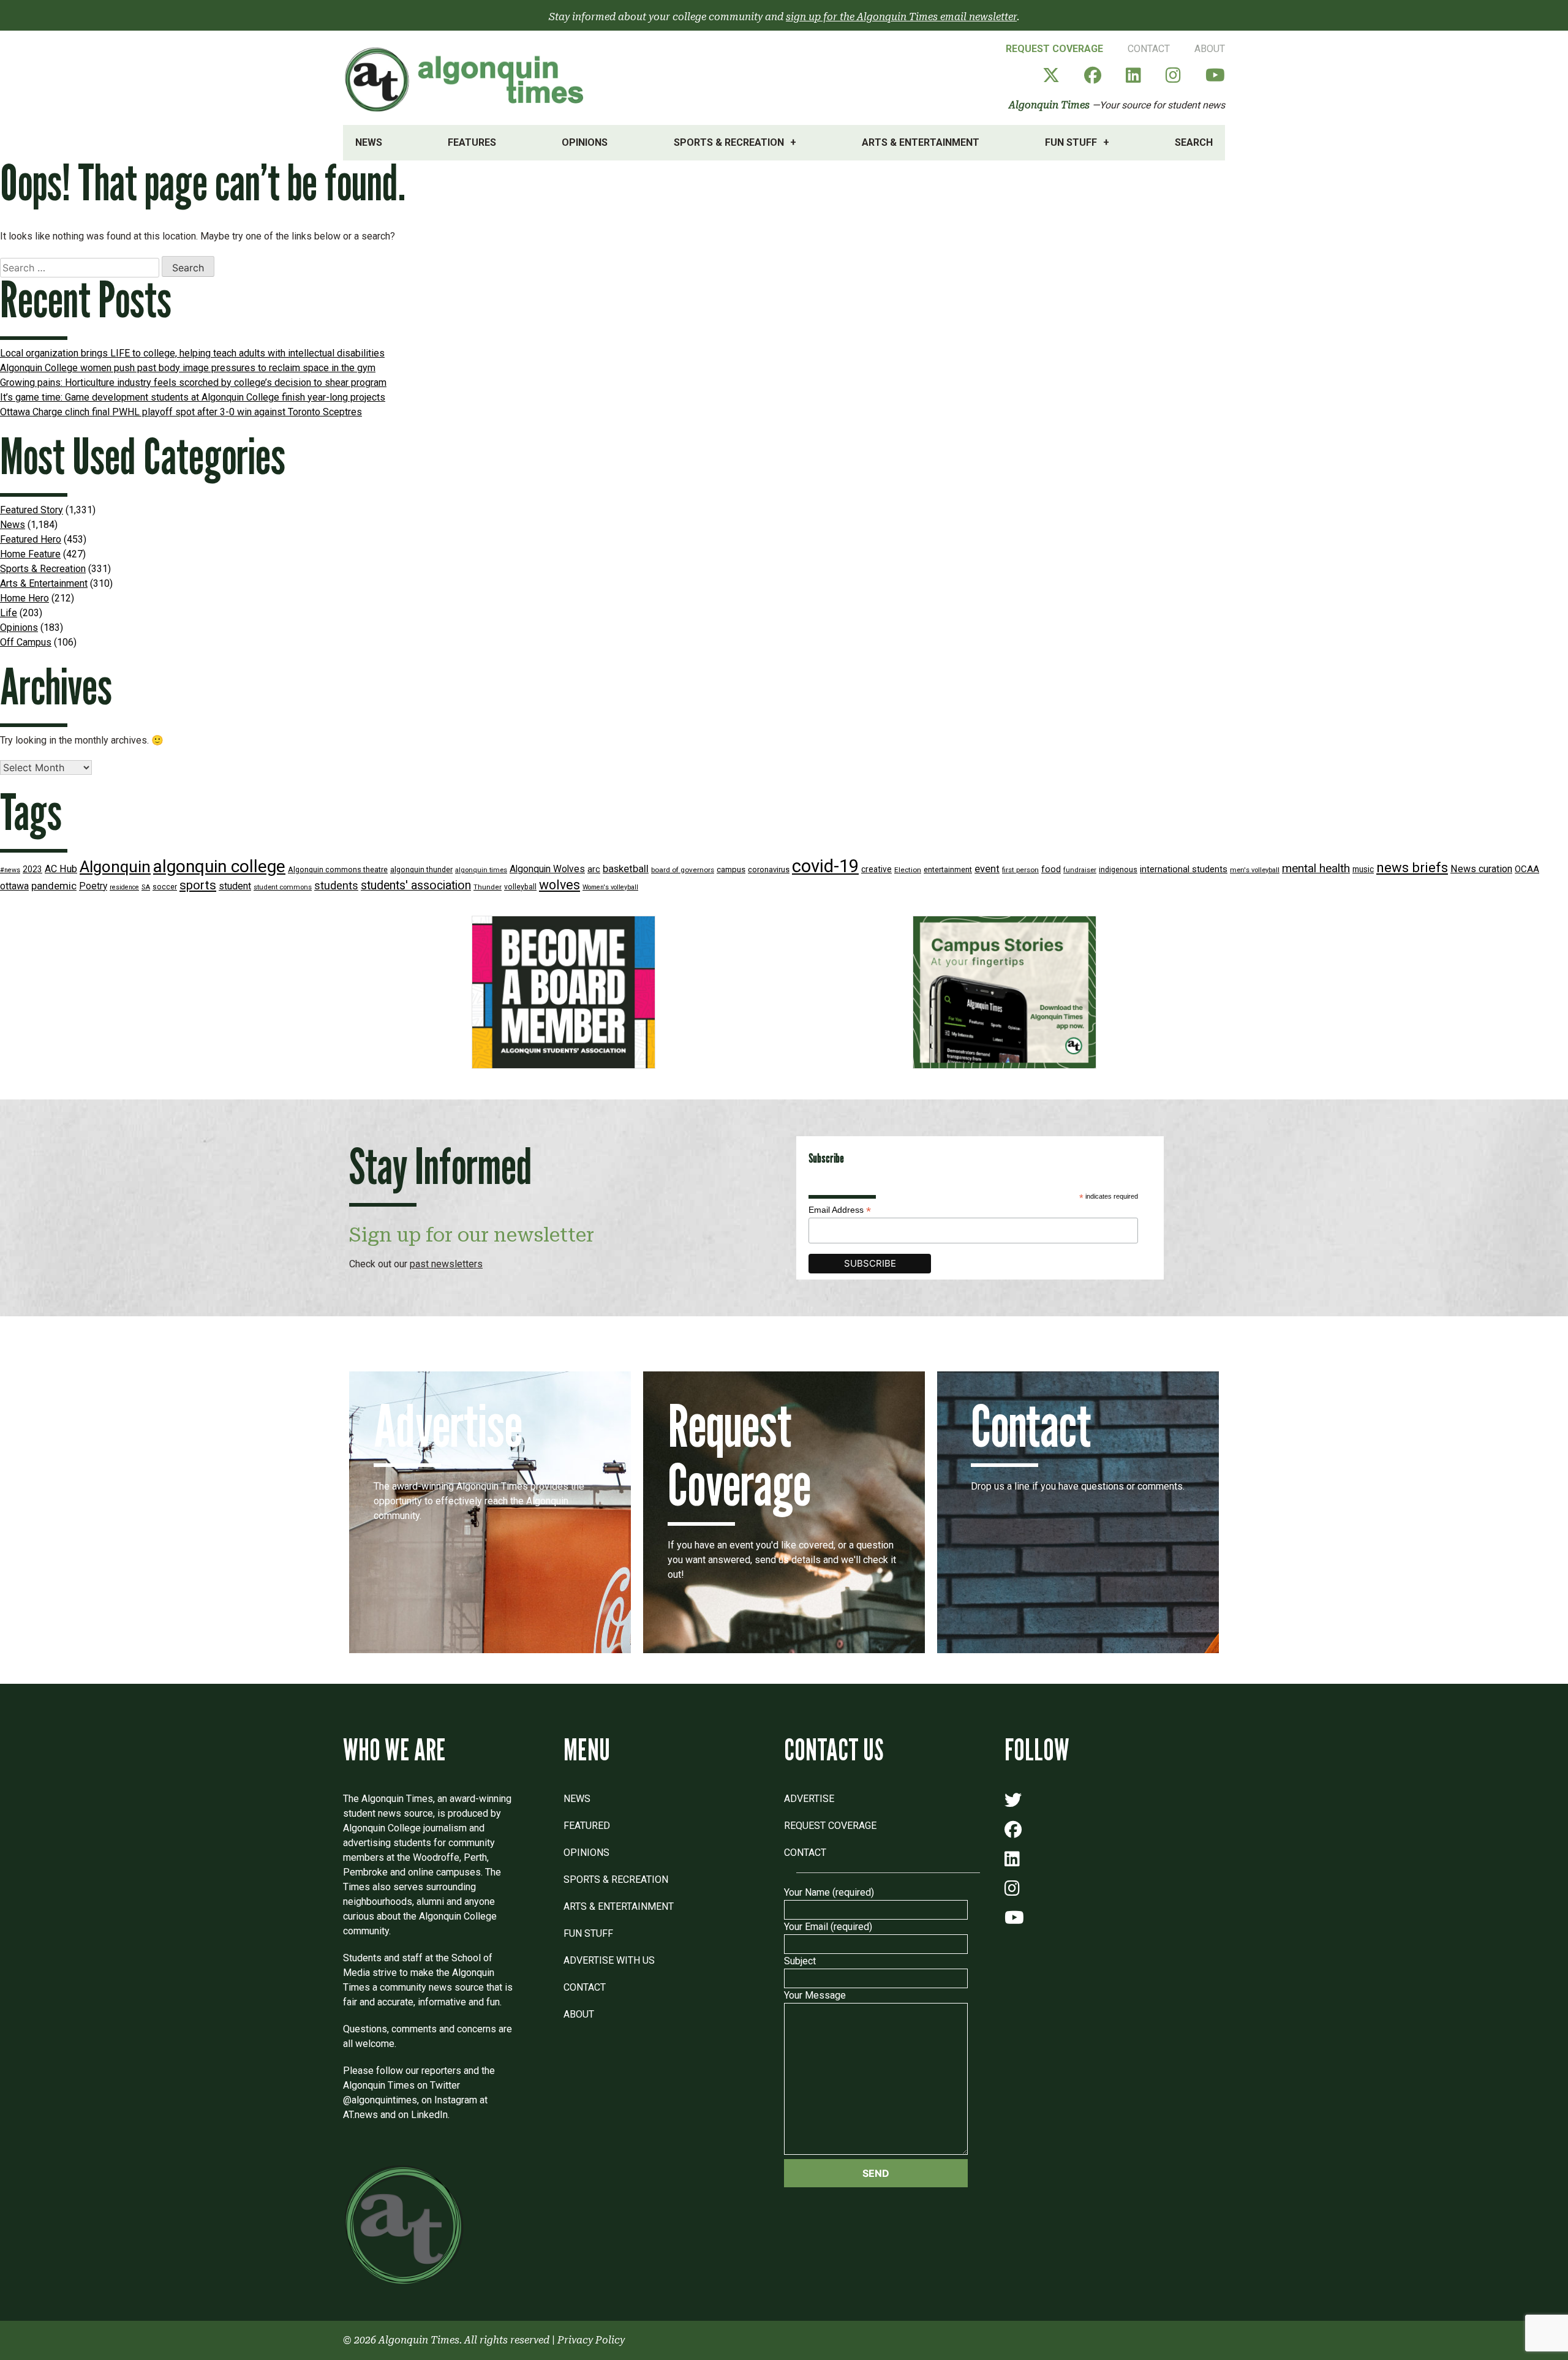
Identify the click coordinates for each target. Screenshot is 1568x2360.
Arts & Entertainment (921, 142)
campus (731, 869)
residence (124, 887)
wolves (560, 885)
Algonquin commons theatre (338, 869)
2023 (32, 869)
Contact (1149, 49)
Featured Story (32, 510)
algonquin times (481, 870)
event (987, 869)
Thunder (488, 887)
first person (1020, 870)
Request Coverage (1054, 49)
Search (1194, 142)
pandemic (54, 886)
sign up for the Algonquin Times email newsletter (901, 17)
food (1051, 869)
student (235, 886)
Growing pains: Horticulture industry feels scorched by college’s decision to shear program (193, 383)
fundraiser (1080, 870)
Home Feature (30, 554)
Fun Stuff (1071, 142)
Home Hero (24, 598)
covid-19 (825, 866)
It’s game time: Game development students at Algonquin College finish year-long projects (193, 397)
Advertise (809, 1799)
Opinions (585, 142)
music (1363, 869)
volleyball (520, 887)
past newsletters (446, 1264)
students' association (416, 885)
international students (1184, 869)
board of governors (683, 870)
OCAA (1527, 869)
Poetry (93, 886)
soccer (165, 887)
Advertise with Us (609, 1960)
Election (908, 870)
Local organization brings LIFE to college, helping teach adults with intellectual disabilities (192, 353)
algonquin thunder (421, 869)
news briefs (1412, 868)
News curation (1481, 869)
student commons (283, 887)
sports (198, 885)
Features (472, 142)
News (369, 142)
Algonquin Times (1049, 105)
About (1210, 49)
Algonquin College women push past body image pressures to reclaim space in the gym (188, 368)
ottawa (14, 886)
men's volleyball (1255, 870)
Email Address (840, 1210)
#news (10, 870)
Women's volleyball (610, 887)
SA (146, 887)
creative (876, 869)
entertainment (948, 869)
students (336, 885)
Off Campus (26, 642)
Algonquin (115, 867)
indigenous (1118, 869)
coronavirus (769, 869)
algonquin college (219, 866)
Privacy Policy (591, 2340)
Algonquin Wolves (547, 869)
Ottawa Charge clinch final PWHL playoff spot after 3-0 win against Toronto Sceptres (181, 412)
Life (9, 613)
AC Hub (61, 869)
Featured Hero (31, 539)
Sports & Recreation (729, 142)
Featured (587, 1826)
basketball (626, 869)
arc (594, 869)
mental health (1316, 868)
